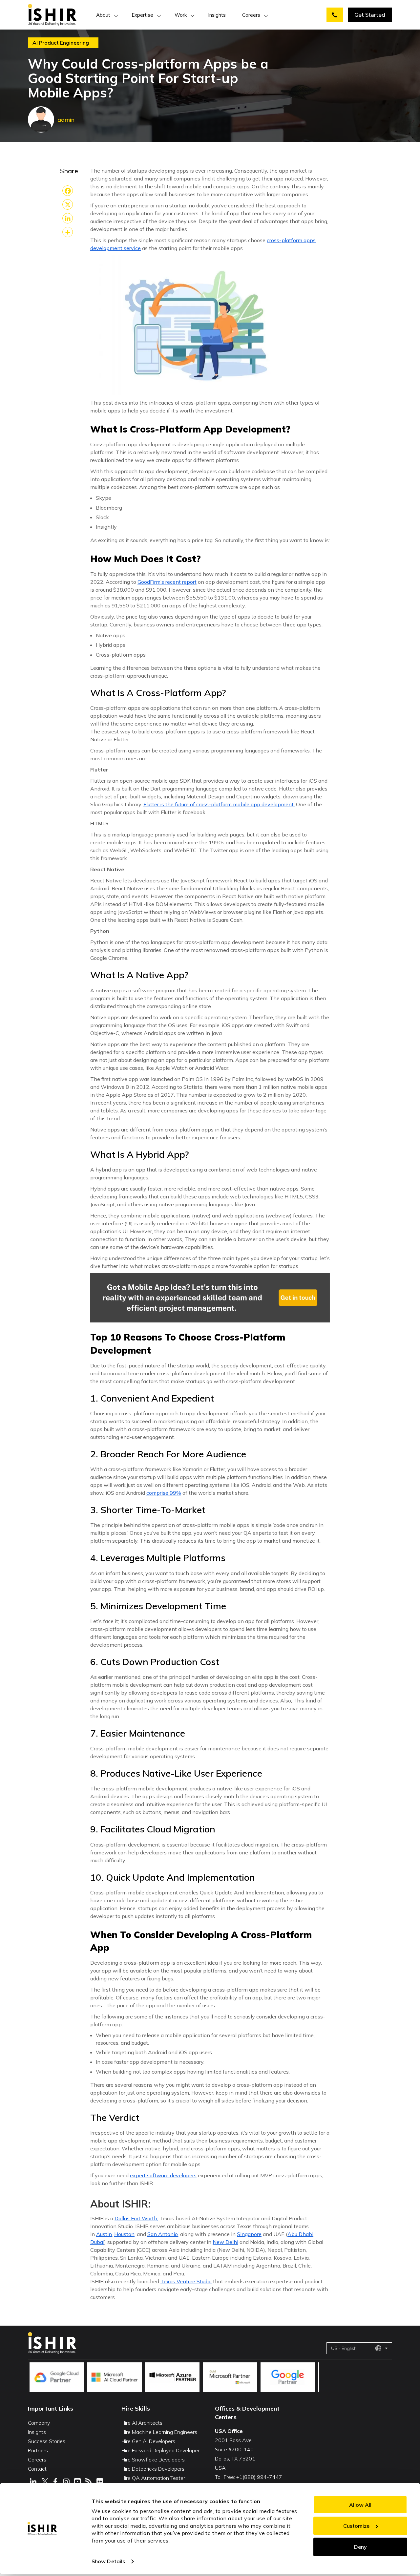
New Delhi (225, 2242)
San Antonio (163, 2234)
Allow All (360, 2505)
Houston (124, 2234)
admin (66, 120)
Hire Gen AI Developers (148, 2441)
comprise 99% (164, 1493)
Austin (104, 2234)
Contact (37, 2469)
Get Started (370, 15)
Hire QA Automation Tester (153, 2478)
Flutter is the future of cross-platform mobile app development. (219, 804)
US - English (344, 2348)
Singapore (249, 2234)
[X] (68, 204)
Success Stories (47, 2441)
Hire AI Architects (142, 2423)
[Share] (68, 232)
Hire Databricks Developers (153, 2469)
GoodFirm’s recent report (167, 582)
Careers (251, 15)
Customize (356, 2526)
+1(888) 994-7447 (259, 2477)
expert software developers (163, 2175)
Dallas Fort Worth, (136, 2218)
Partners (38, 2450)
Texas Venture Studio (186, 2281)
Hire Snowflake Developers (153, 2460)
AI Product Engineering (61, 43)
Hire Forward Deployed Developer (160, 2450)
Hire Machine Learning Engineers (159, 2432)
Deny (360, 2547)
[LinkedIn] (68, 218)
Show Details (108, 2561)
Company (39, 2423)
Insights (217, 15)
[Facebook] (68, 191)
